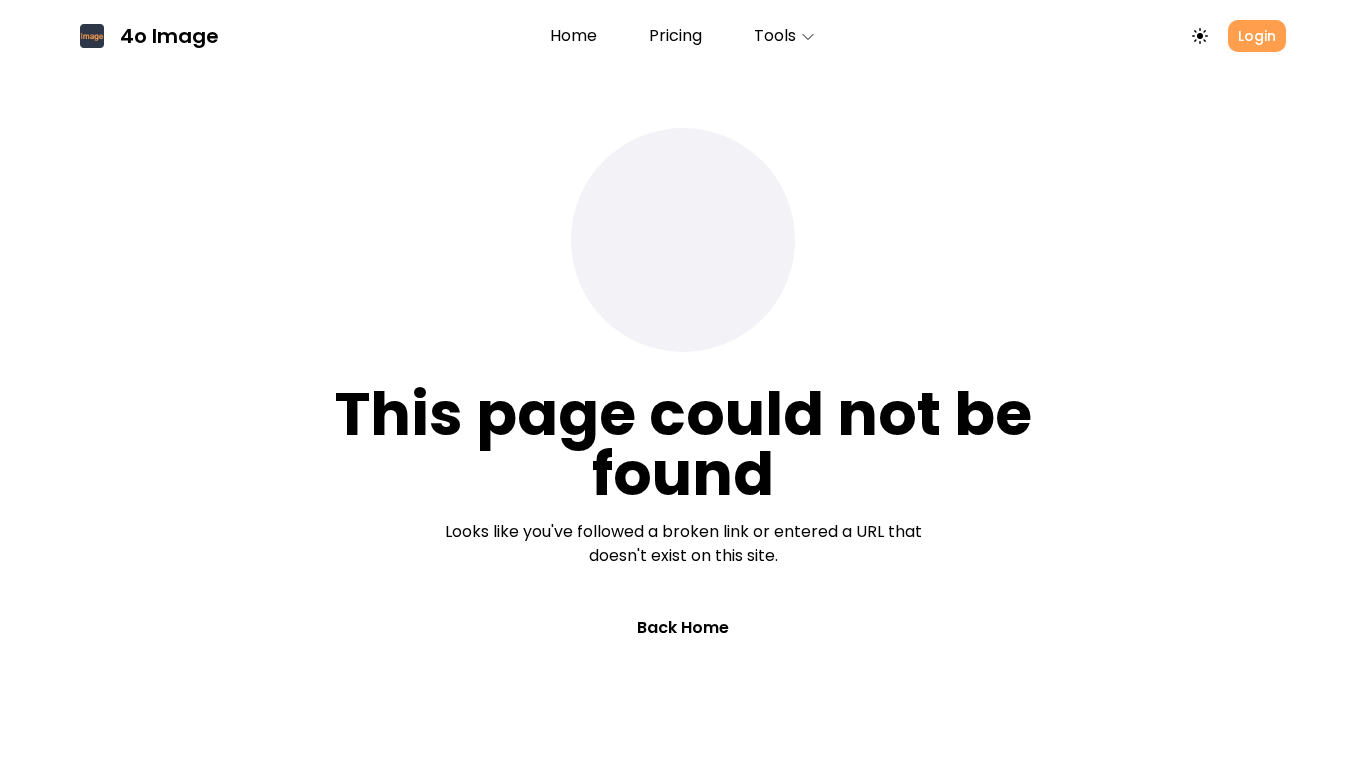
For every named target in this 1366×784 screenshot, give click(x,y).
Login (1257, 36)
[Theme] (1200, 36)
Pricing (675, 35)
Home (573, 35)
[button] (785, 36)
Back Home (683, 627)
